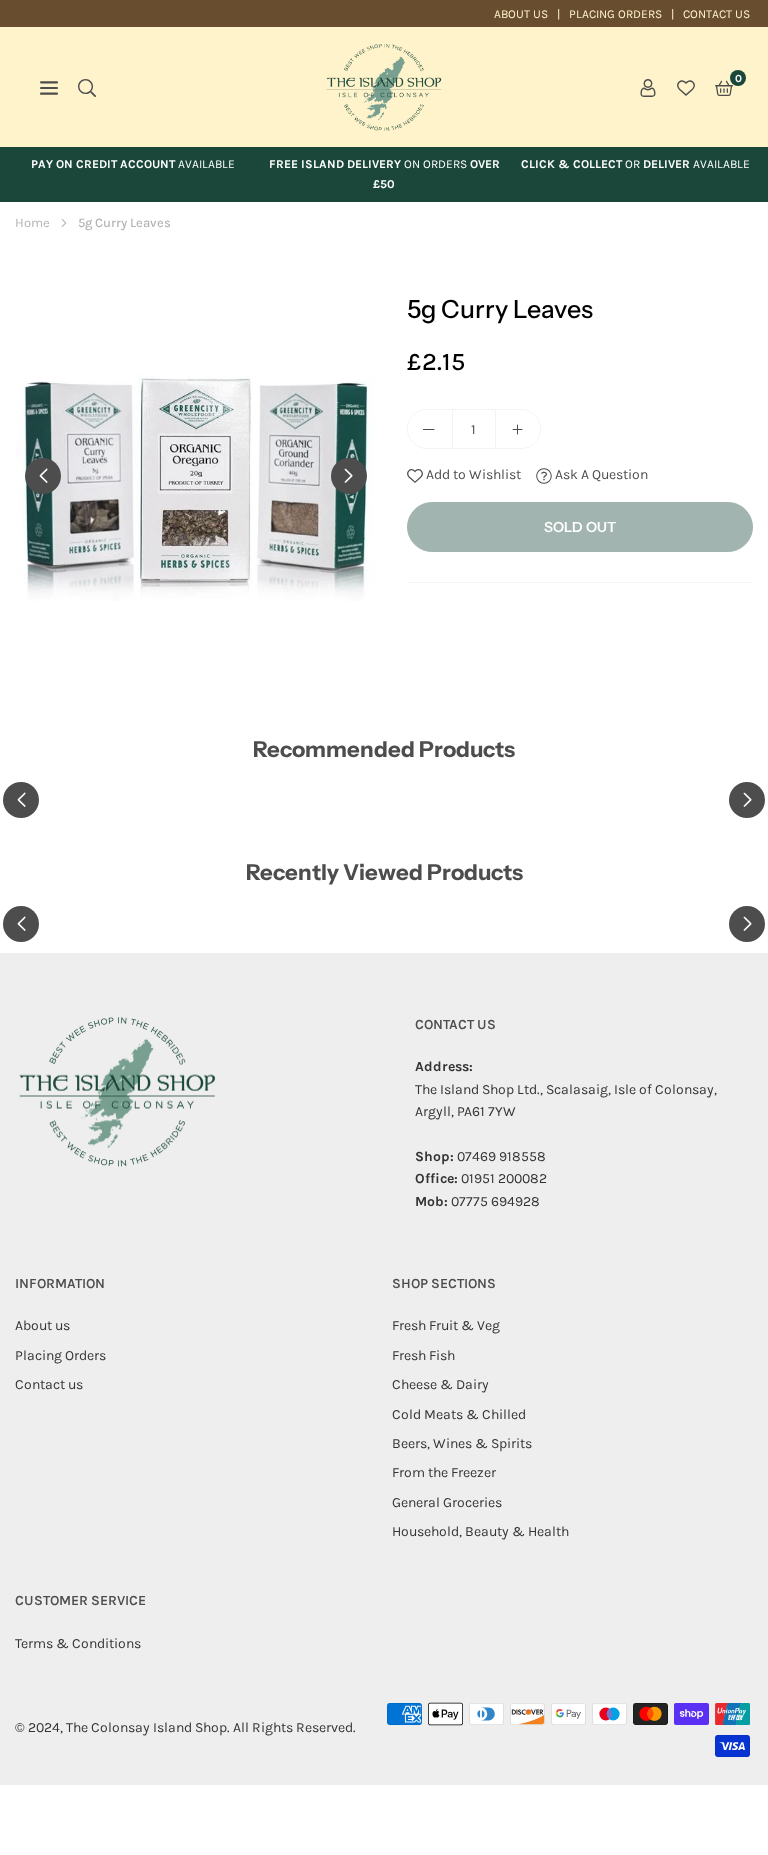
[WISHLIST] (686, 87)
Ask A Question (600, 474)
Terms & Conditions (78, 1643)
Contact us (716, 14)
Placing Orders (615, 14)
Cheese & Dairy (440, 1384)
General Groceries (447, 1502)
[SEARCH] (87, 87)
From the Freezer (444, 1472)
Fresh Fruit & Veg (446, 1325)
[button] (724, 87)
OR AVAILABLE (635, 164)
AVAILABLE (133, 164)
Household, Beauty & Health (480, 1531)
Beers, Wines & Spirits (462, 1443)
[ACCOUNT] (648, 87)
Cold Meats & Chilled (459, 1414)
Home (32, 222)
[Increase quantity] (518, 429)
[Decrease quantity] (430, 429)
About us (521, 14)
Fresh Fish (423, 1355)
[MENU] (49, 87)
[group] (196, 475)
